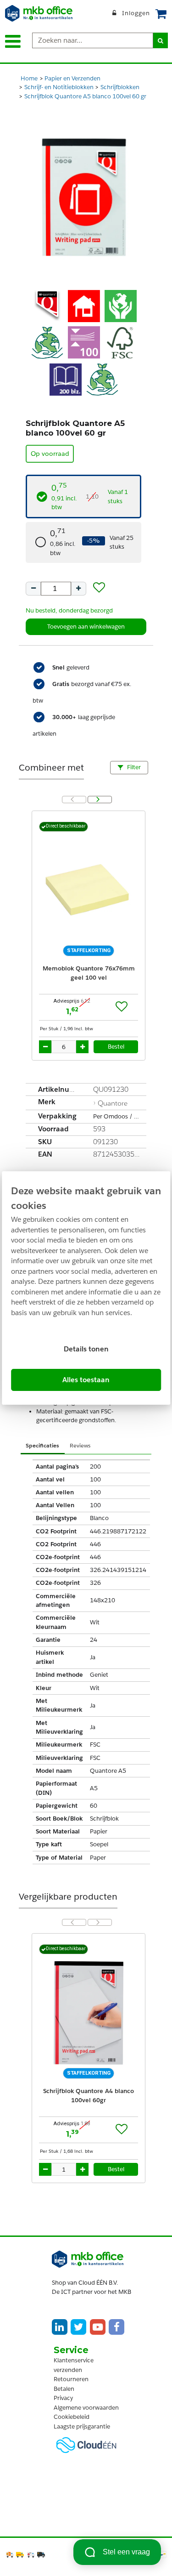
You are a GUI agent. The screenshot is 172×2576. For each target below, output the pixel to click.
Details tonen (86, 1349)
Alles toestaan (86, 1380)
